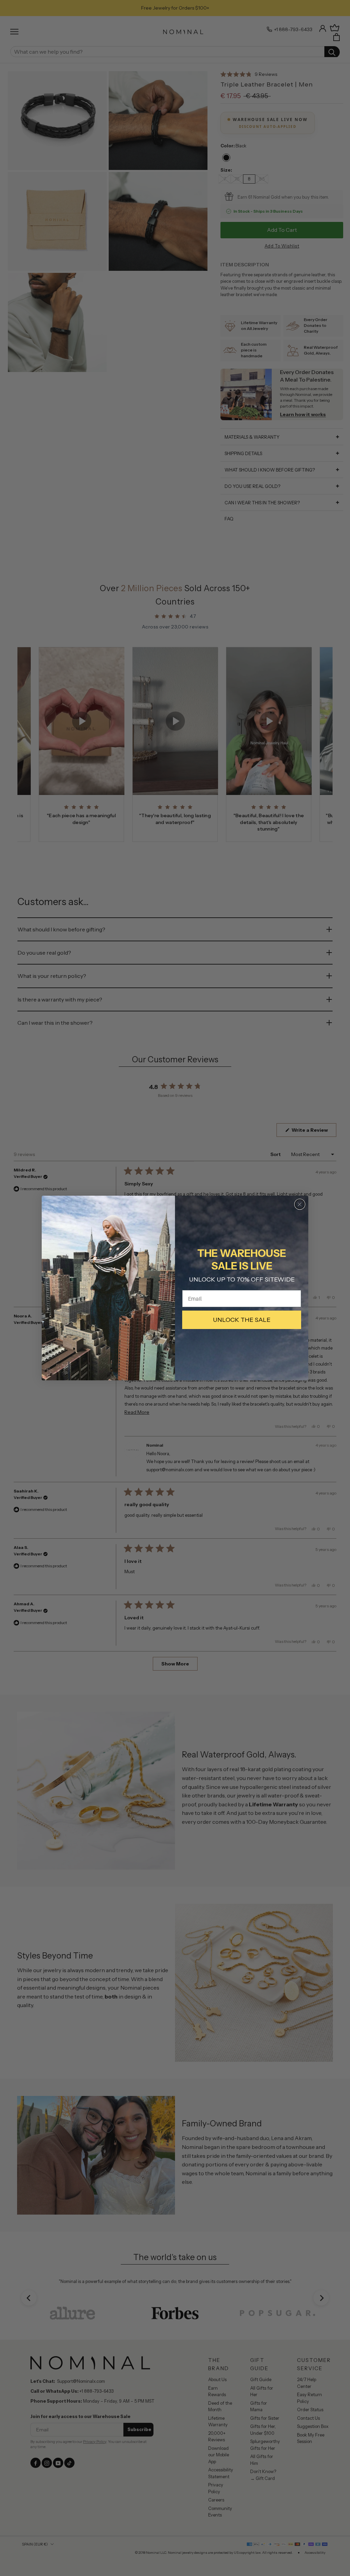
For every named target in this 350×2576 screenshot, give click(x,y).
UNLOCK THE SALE (242, 1320)
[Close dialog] (300, 1204)
